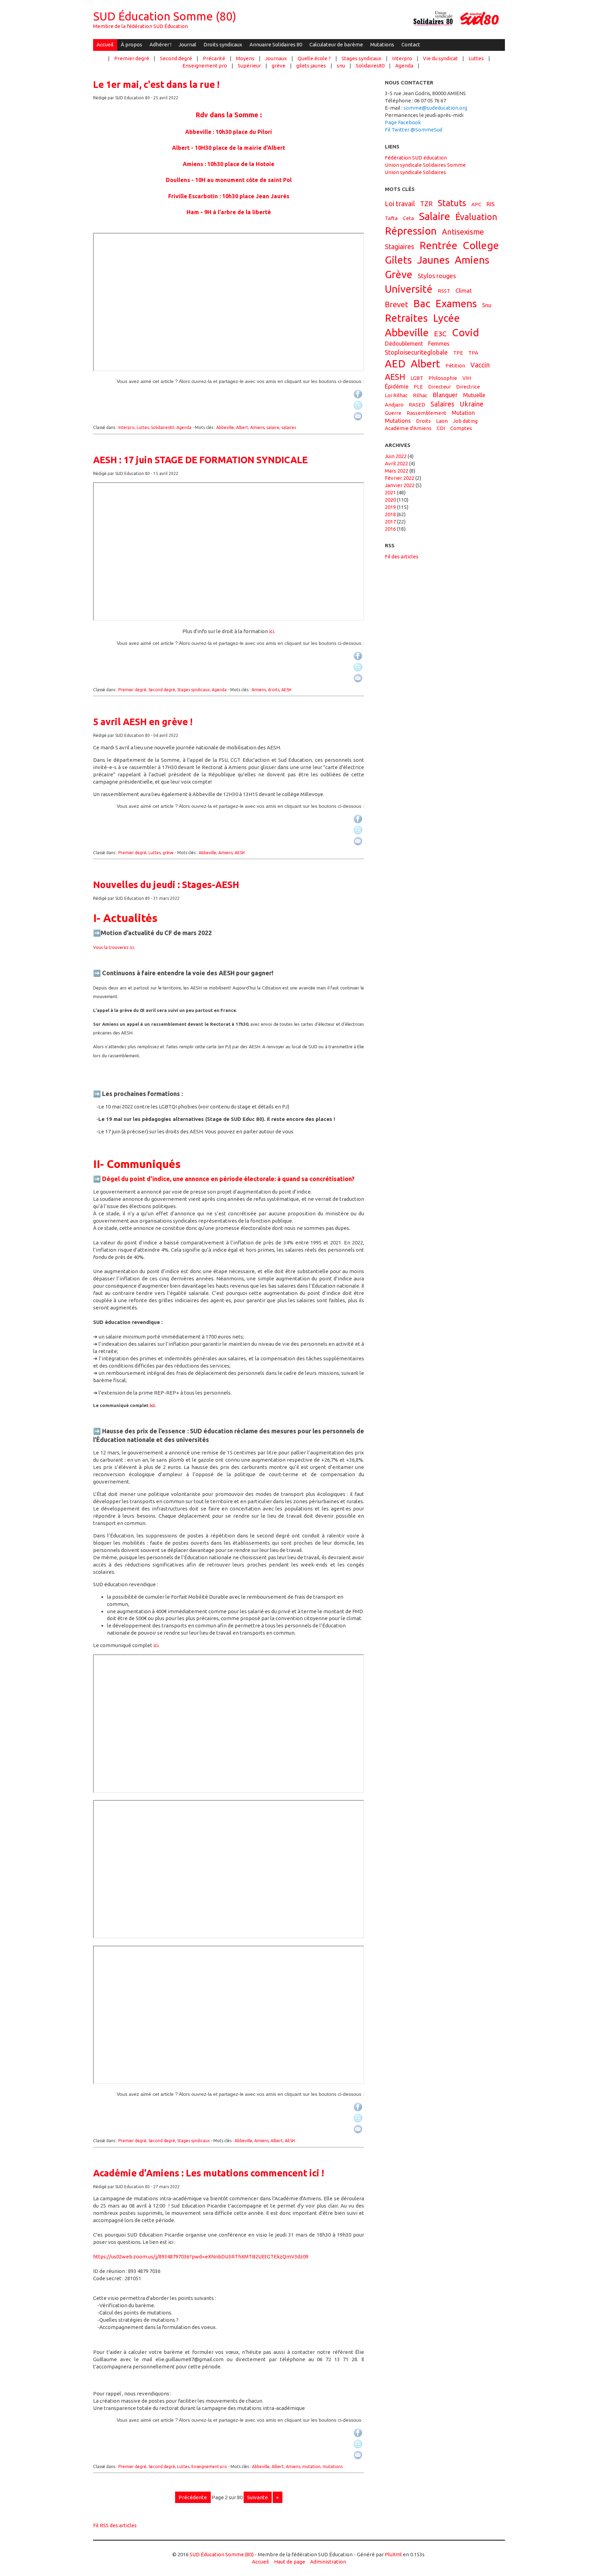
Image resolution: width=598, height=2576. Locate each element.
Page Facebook (403, 122)
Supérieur (249, 66)
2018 (390, 514)
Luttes (476, 58)
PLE (418, 387)
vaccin (480, 365)
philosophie (443, 378)
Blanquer (445, 395)
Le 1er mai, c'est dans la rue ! (156, 84)
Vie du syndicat (440, 58)
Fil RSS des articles (115, 2525)
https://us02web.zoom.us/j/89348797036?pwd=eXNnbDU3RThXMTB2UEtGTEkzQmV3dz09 (201, 2257)
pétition (455, 366)
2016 (390, 529)
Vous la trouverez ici (114, 947)
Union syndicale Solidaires (415, 172)
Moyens (245, 58)
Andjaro (394, 405)
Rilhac (420, 395)
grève (279, 66)
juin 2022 (396, 456)
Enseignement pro (205, 66)
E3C (440, 334)
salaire (273, 427)
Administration (328, 2562)
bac (422, 303)
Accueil (105, 44)
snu (341, 66)
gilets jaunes (311, 66)
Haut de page (290, 2562)
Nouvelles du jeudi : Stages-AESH (166, 885)
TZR (426, 204)
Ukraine (472, 404)
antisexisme (463, 232)
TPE (458, 353)
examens (456, 303)
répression (411, 231)
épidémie (397, 386)
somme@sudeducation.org (435, 108)
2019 (390, 507)
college (481, 245)
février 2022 (400, 478)
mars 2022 (397, 471)
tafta (391, 218)
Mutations (382, 44)
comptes (461, 428)
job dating (465, 421)
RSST (444, 291)
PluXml (393, 2554)
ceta (408, 218)
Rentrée (438, 245)
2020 (390, 500)
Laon (442, 421)
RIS (491, 204)
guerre (393, 413)
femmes (439, 344)
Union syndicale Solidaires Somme (425, 165)
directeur (440, 387)
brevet (396, 304)
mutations (333, 2467)
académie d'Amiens (408, 428)
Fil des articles (402, 556)
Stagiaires (400, 247)
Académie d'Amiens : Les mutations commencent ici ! (209, 2173)
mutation (311, 2467)
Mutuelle (474, 395)
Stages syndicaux (361, 58)
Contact (411, 44)
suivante (257, 2497)
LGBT (417, 378)
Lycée (446, 318)
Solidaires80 (370, 66)
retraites (406, 318)
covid (465, 332)
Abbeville (225, 427)
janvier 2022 (400, 485)
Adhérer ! (160, 44)
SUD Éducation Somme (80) (165, 16)
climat (464, 291)
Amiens (257, 427)
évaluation (476, 217)
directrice (468, 387)
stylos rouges (437, 276)
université (409, 289)
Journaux (276, 58)
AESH (286, 690)
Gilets (398, 260)
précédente (193, 2497)
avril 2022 (396, 463)
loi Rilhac (396, 395)
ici (271, 631)
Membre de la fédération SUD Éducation (141, 26)
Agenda (404, 66)
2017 (390, 522)
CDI (441, 428)
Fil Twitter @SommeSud (414, 130)
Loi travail (400, 204)
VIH (467, 378)
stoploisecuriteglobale (416, 352)
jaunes (433, 260)
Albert (242, 427)
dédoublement (404, 344)
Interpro (402, 58)
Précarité (214, 58)
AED (395, 364)
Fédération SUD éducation (416, 158)
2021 (390, 492)
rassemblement (427, 413)
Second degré (176, 58)
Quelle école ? (314, 58)
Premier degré (132, 58)
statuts (452, 203)
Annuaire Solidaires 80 (276, 44)
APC (476, 204)
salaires (289, 427)
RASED (417, 405)
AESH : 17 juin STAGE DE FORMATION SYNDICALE (200, 460)
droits (274, 690)
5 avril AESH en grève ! (143, 722)
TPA (473, 353)
